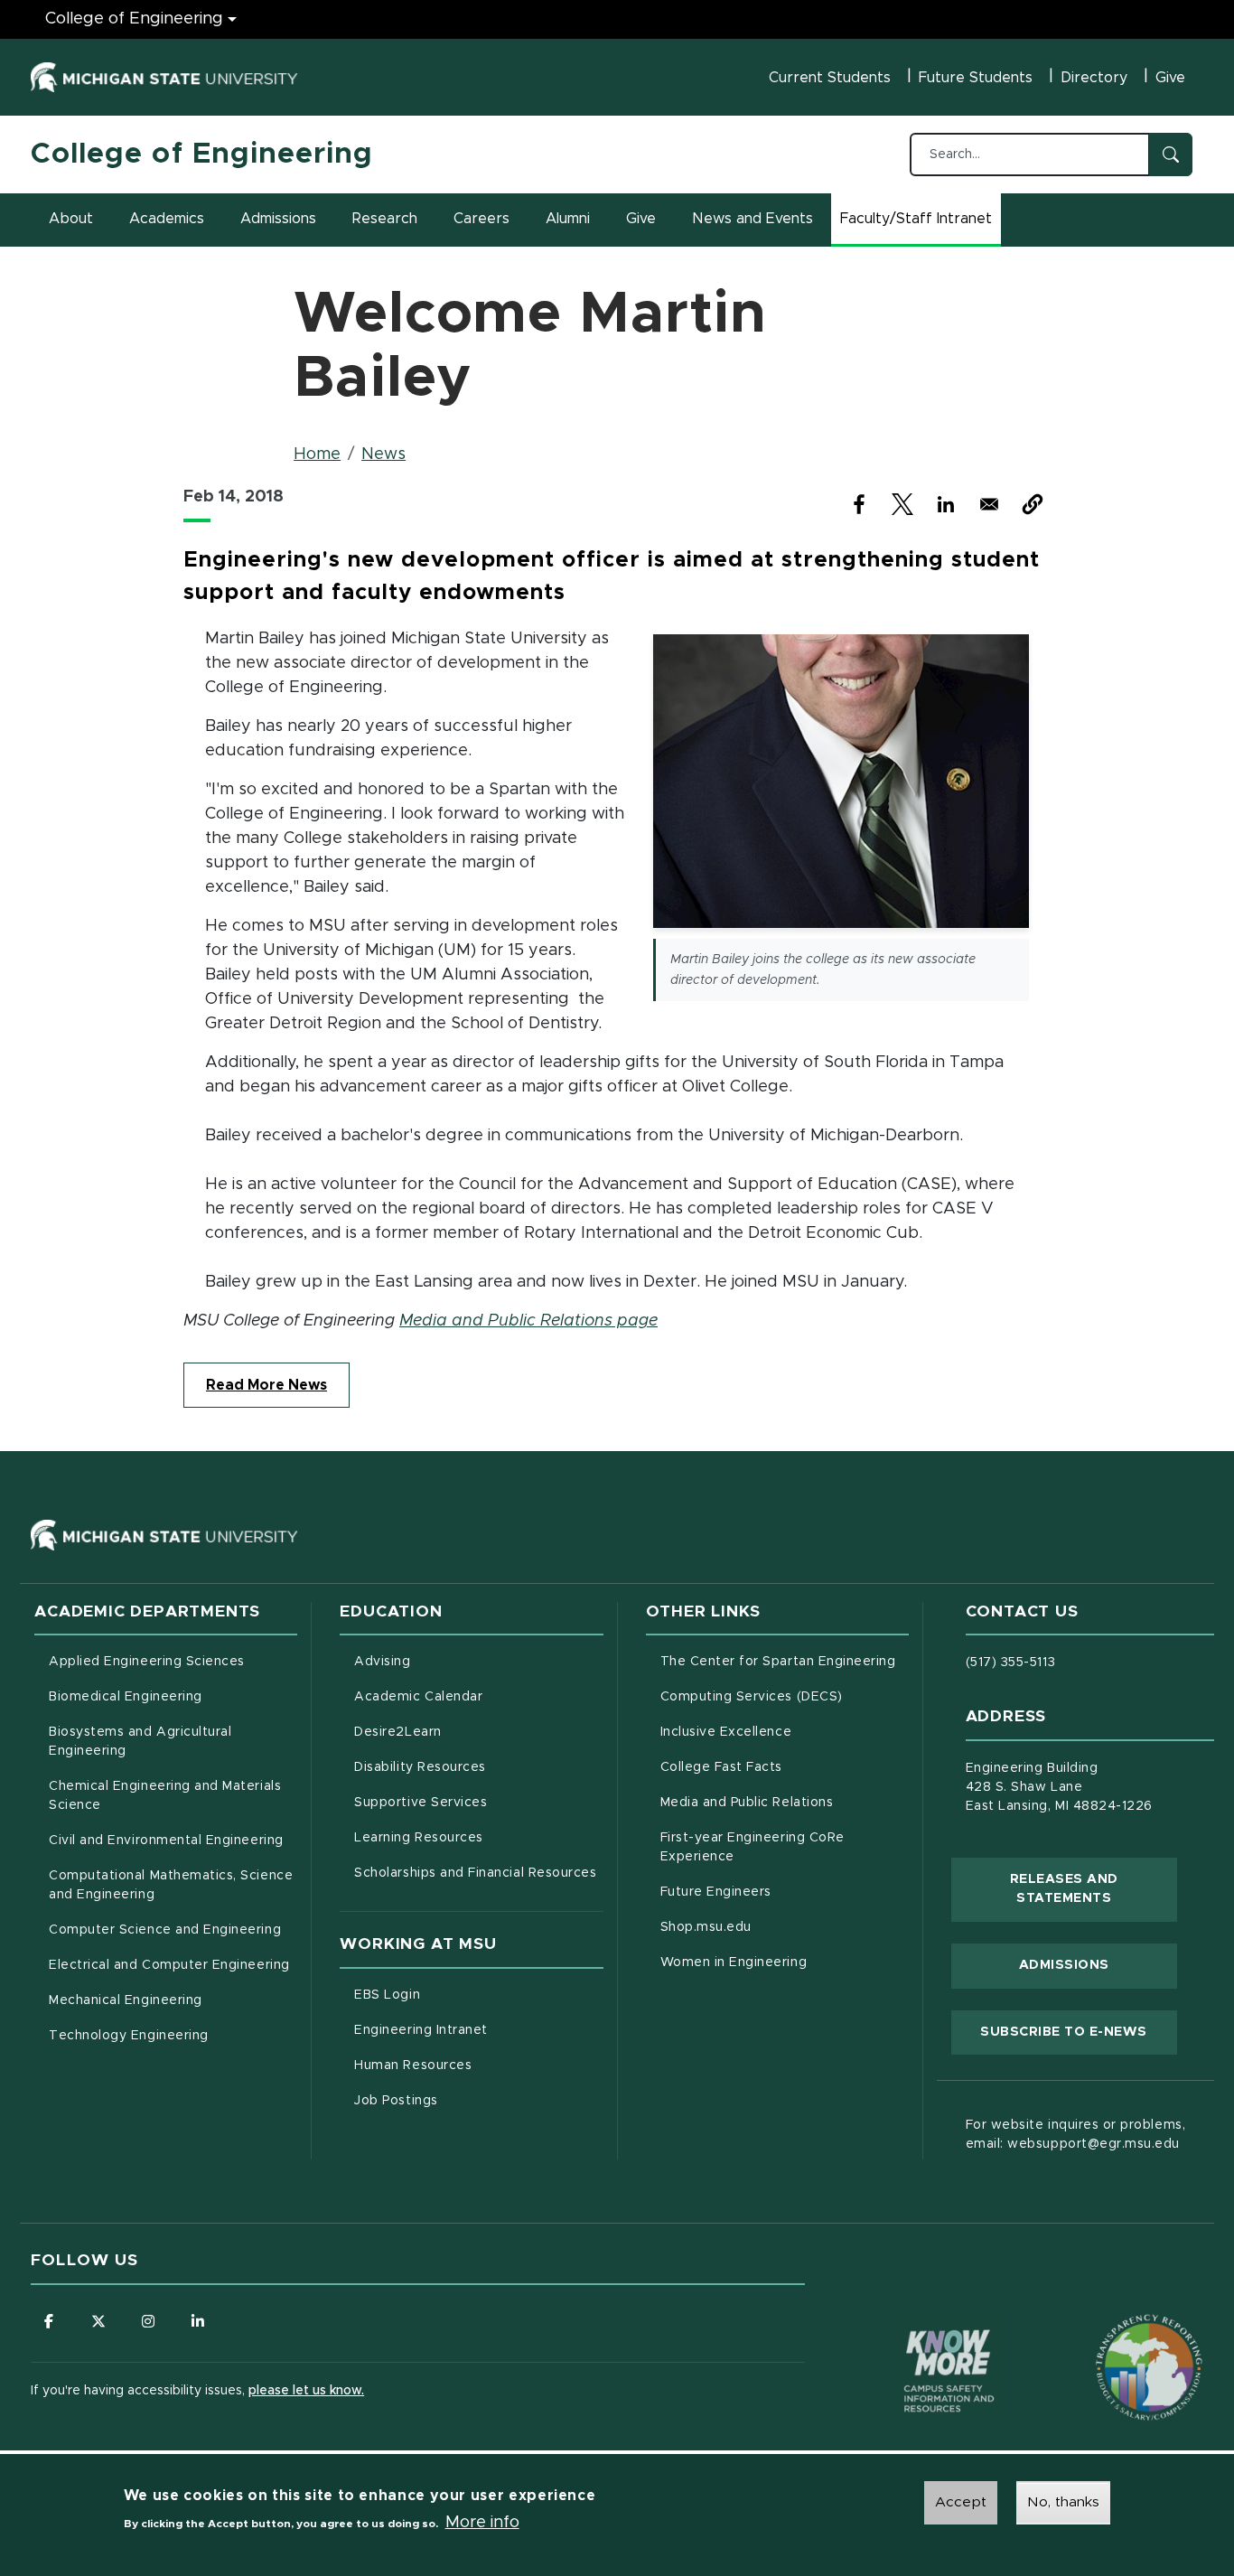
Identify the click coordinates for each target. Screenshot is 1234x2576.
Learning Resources (478, 1837)
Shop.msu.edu (781, 1927)
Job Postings (471, 2100)
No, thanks (1063, 2502)
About (71, 219)
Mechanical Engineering (126, 2000)
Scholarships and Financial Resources (475, 1873)
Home (317, 454)
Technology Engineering (129, 2036)
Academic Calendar (478, 1696)
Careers (481, 219)
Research (385, 219)
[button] (1033, 504)
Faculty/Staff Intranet (919, 224)
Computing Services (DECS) (785, 1696)
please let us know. (306, 2391)
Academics (167, 219)
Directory (1094, 78)
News (383, 454)
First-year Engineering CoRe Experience (753, 1847)
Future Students (976, 78)
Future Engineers (716, 1892)
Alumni (568, 219)
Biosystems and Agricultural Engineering (163, 1742)
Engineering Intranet (478, 2030)
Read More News (266, 1385)
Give (1170, 78)
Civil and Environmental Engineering (166, 1841)
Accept (961, 2502)
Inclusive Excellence (726, 1732)
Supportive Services (478, 1802)
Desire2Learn (473, 1732)
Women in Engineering (734, 1962)
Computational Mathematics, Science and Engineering (173, 1885)
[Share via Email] (989, 504)
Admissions (278, 219)
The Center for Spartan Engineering (785, 1661)
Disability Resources (478, 1767)
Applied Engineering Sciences (147, 1662)
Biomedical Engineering (126, 1697)
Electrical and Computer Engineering (169, 1965)
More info (482, 2523)
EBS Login (463, 1995)
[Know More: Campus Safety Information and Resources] (915, 2333)
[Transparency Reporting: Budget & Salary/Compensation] (1115, 2333)
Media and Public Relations (747, 1803)
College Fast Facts (785, 1767)
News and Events (753, 219)
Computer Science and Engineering (165, 1930)
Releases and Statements (1094, 1889)
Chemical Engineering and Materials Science (165, 1796)
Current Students (830, 78)
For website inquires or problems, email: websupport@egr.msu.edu (1075, 2135)
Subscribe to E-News (1078, 2032)
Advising (382, 1662)
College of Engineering (134, 19)
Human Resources (478, 2065)
